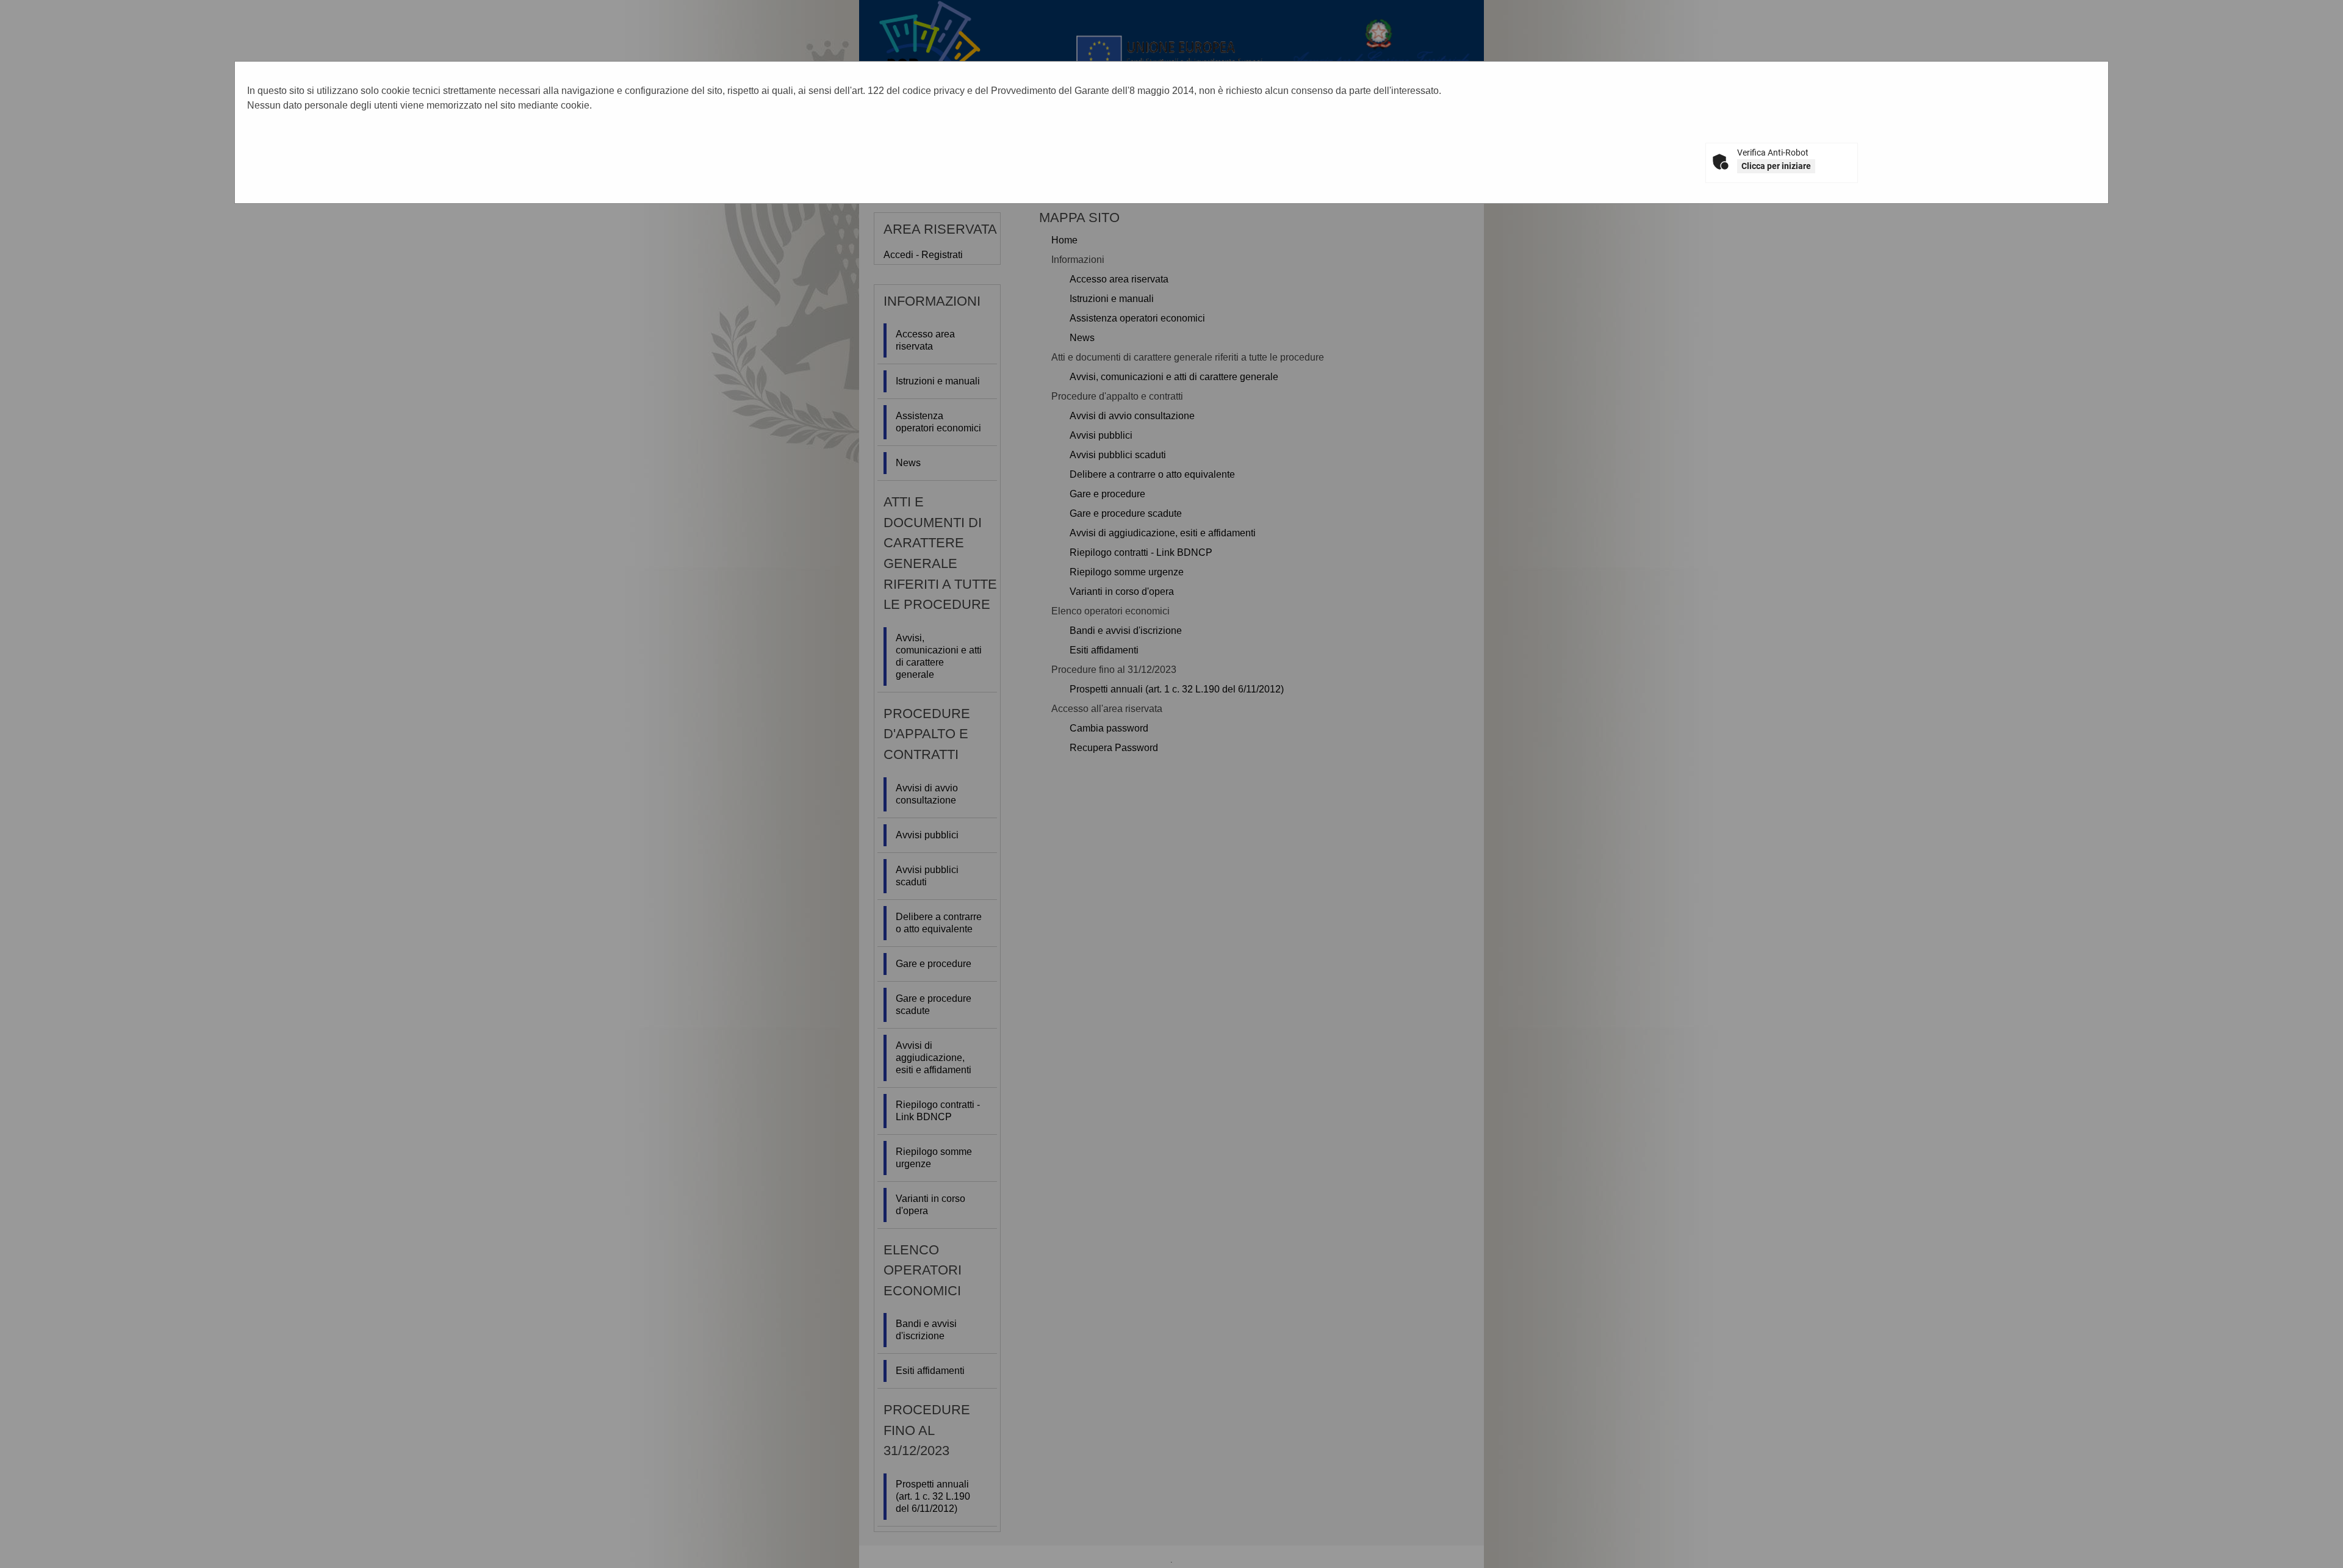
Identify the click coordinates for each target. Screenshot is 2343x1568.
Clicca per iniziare (1776, 166)
